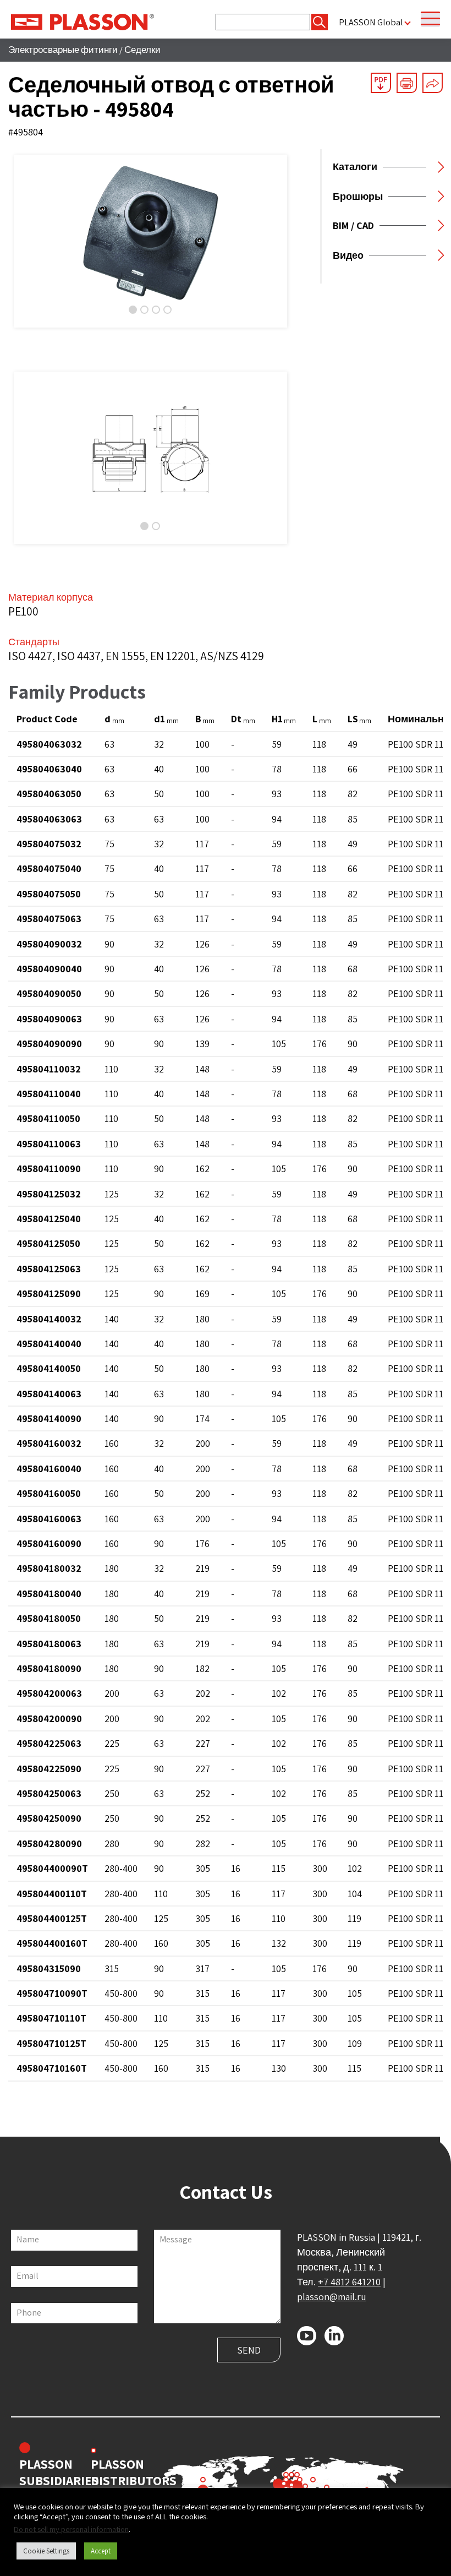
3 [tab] (156, 310)
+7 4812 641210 (349, 2282)
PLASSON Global (371, 22)
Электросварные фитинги (63, 50)
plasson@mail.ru (332, 2297)
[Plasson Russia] (82, 21)
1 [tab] (133, 310)
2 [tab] (144, 310)
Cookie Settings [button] (46, 2551)
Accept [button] (101, 2551)
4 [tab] (167, 310)
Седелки (142, 50)
